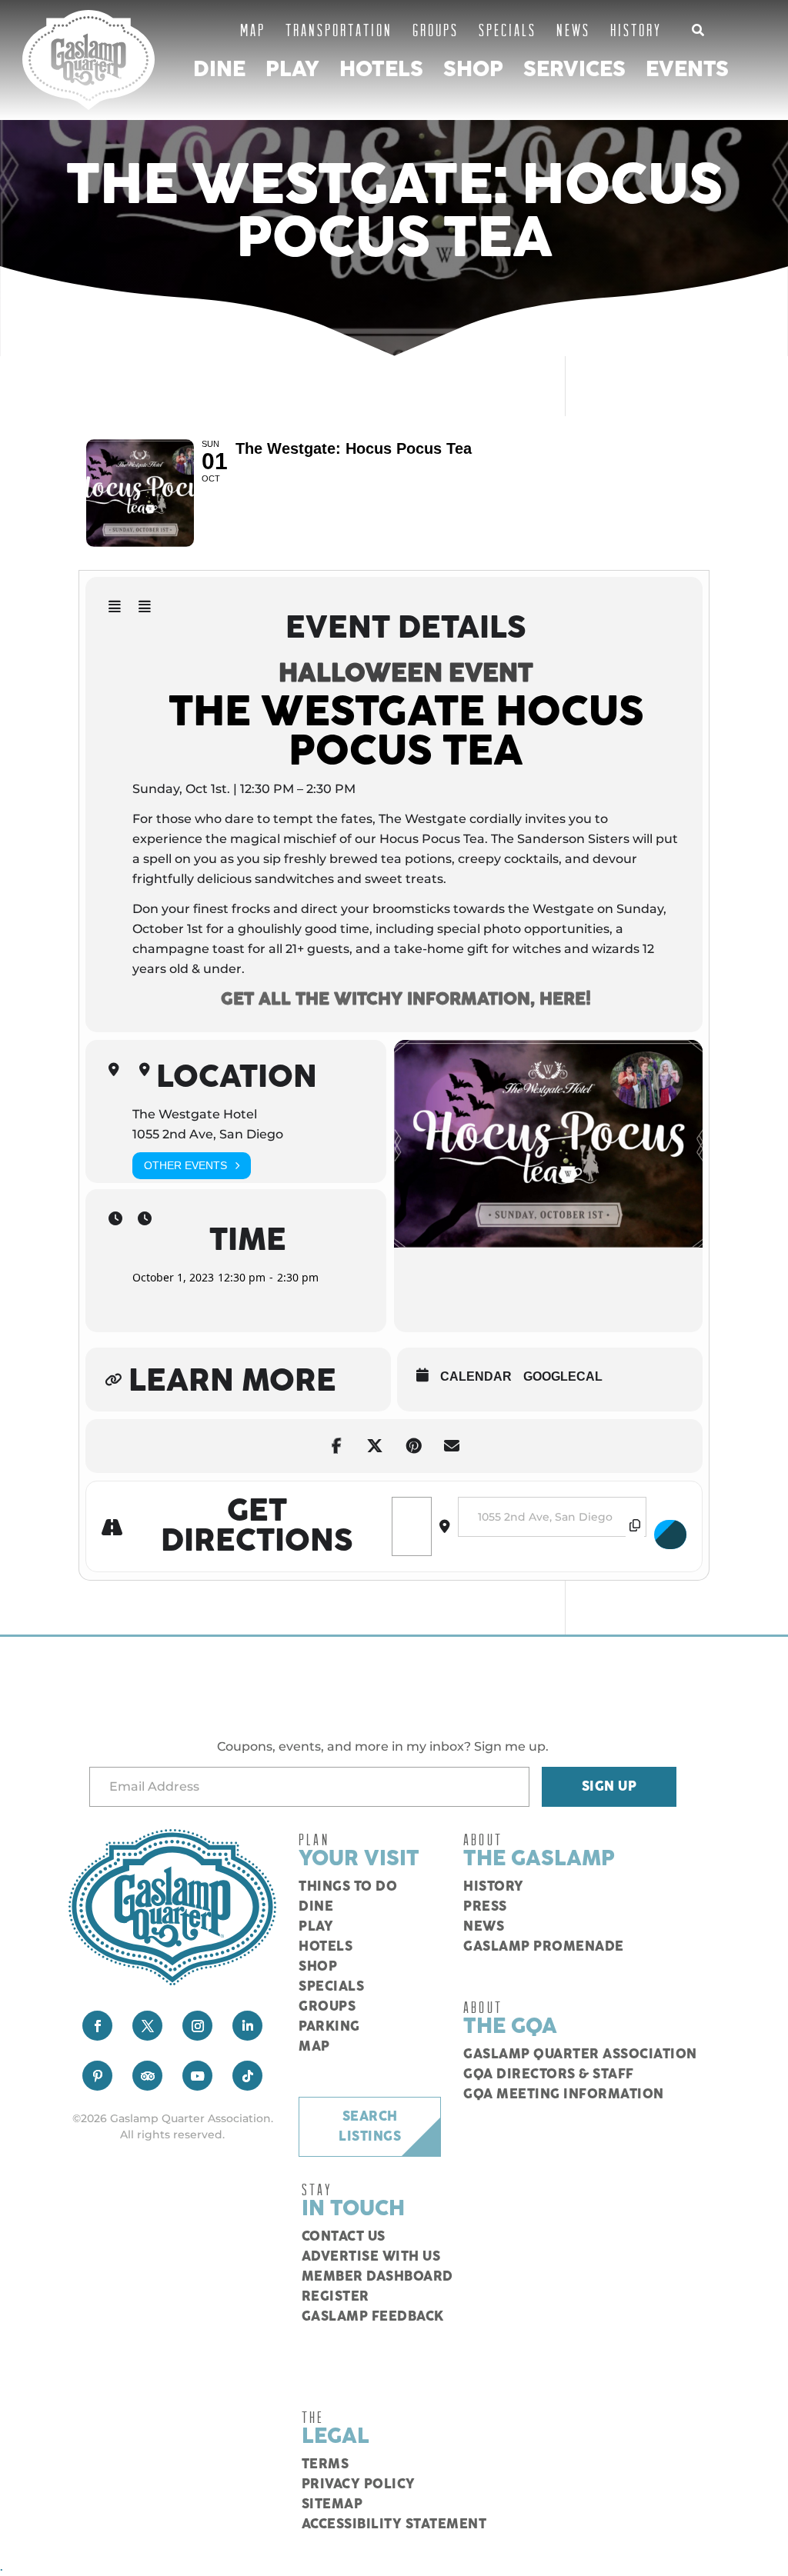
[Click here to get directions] (670, 1535)
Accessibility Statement (394, 2524)
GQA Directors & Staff (549, 2074)
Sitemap (332, 2504)
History (636, 30)
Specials (508, 30)
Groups (436, 30)
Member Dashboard (377, 2277)
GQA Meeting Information (564, 2094)
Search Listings (370, 2127)
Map (253, 30)
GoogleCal (563, 1376)
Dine (219, 70)
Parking (329, 2027)
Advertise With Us (371, 2257)
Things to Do (348, 1887)
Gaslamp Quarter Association (580, 2054)
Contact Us (344, 2237)
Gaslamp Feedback (373, 2317)
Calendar (476, 1376)
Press (485, 1907)
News (573, 30)
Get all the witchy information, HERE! (406, 999)
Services (574, 70)
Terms (326, 2464)
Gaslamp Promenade (544, 1947)
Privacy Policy (359, 2484)
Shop (473, 70)
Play (292, 70)
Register (336, 2297)
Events (687, 70)
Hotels (381, 70)
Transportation (339, 30)
